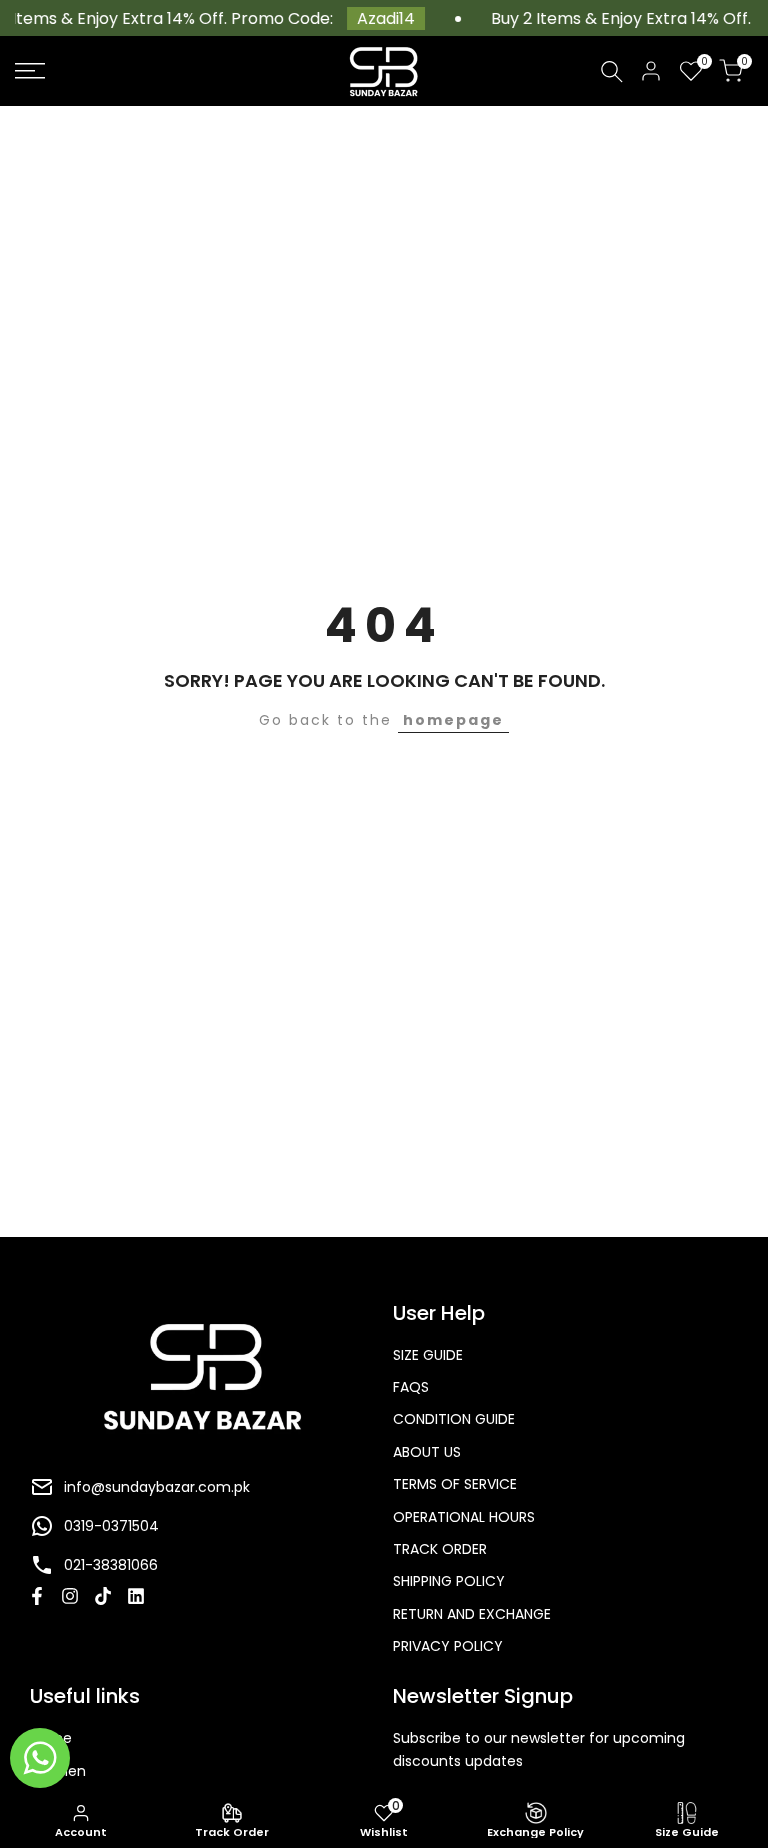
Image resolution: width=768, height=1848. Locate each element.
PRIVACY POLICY (448, 1646)
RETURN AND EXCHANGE (472, 1614)
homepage (453, 720)
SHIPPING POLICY (449, 1581)
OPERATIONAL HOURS (464, 1517)
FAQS (411, 1387)
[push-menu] (30, 71)
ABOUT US (427, 1452)
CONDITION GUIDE (454, 1419)
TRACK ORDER (440, 1549)
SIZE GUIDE (428, 1355)
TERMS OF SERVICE (455, 1484)
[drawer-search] (612, 71)
